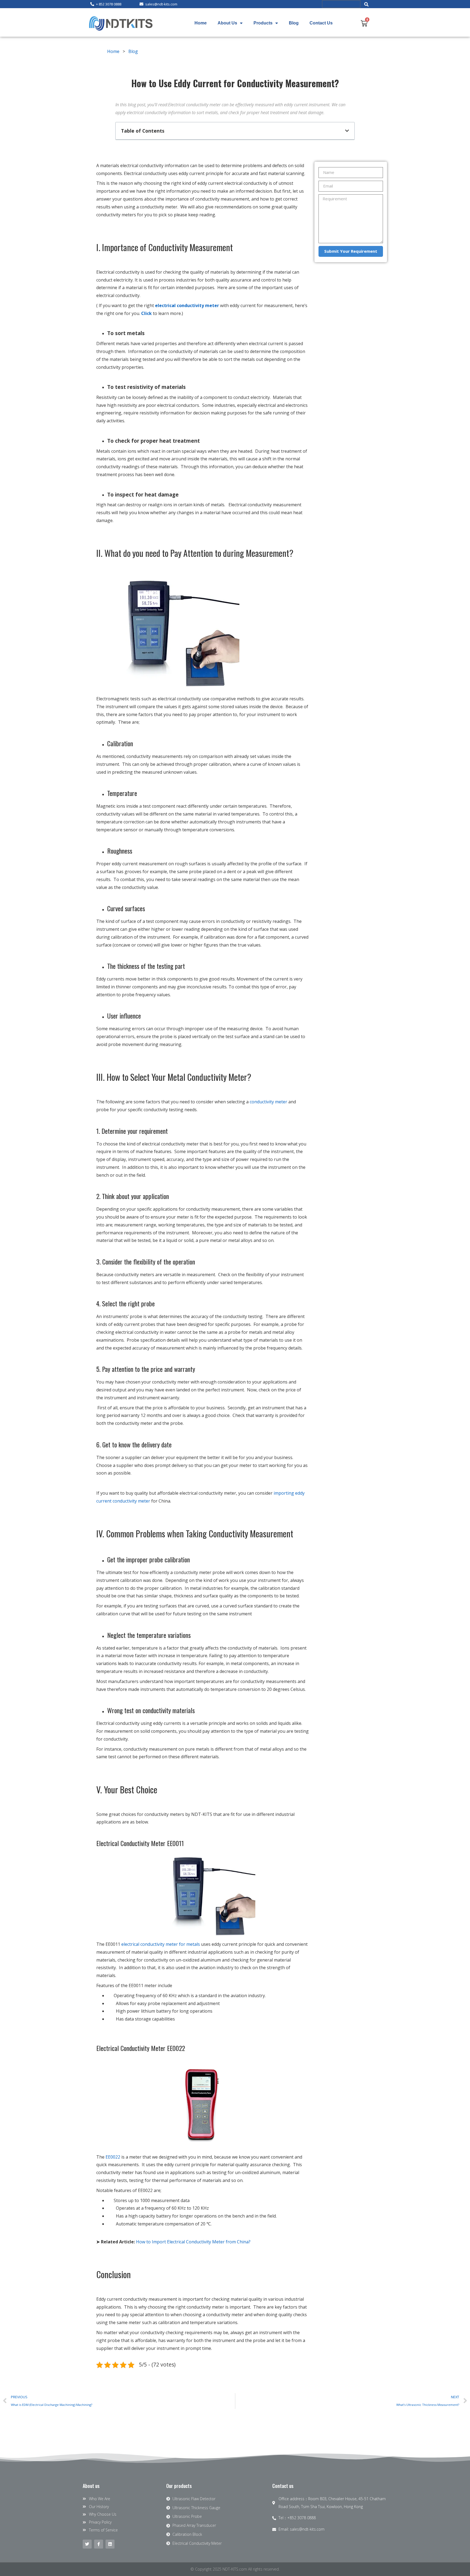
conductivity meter (268, 1102)
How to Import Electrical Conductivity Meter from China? (194, 2242)
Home (201, 23)
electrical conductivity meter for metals (161, 1944)
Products (263, 23)
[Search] (367, 4)
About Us (227, 23)
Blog (294, 23)
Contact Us (321, 23)
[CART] (364, 23)
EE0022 (113, 2157)
